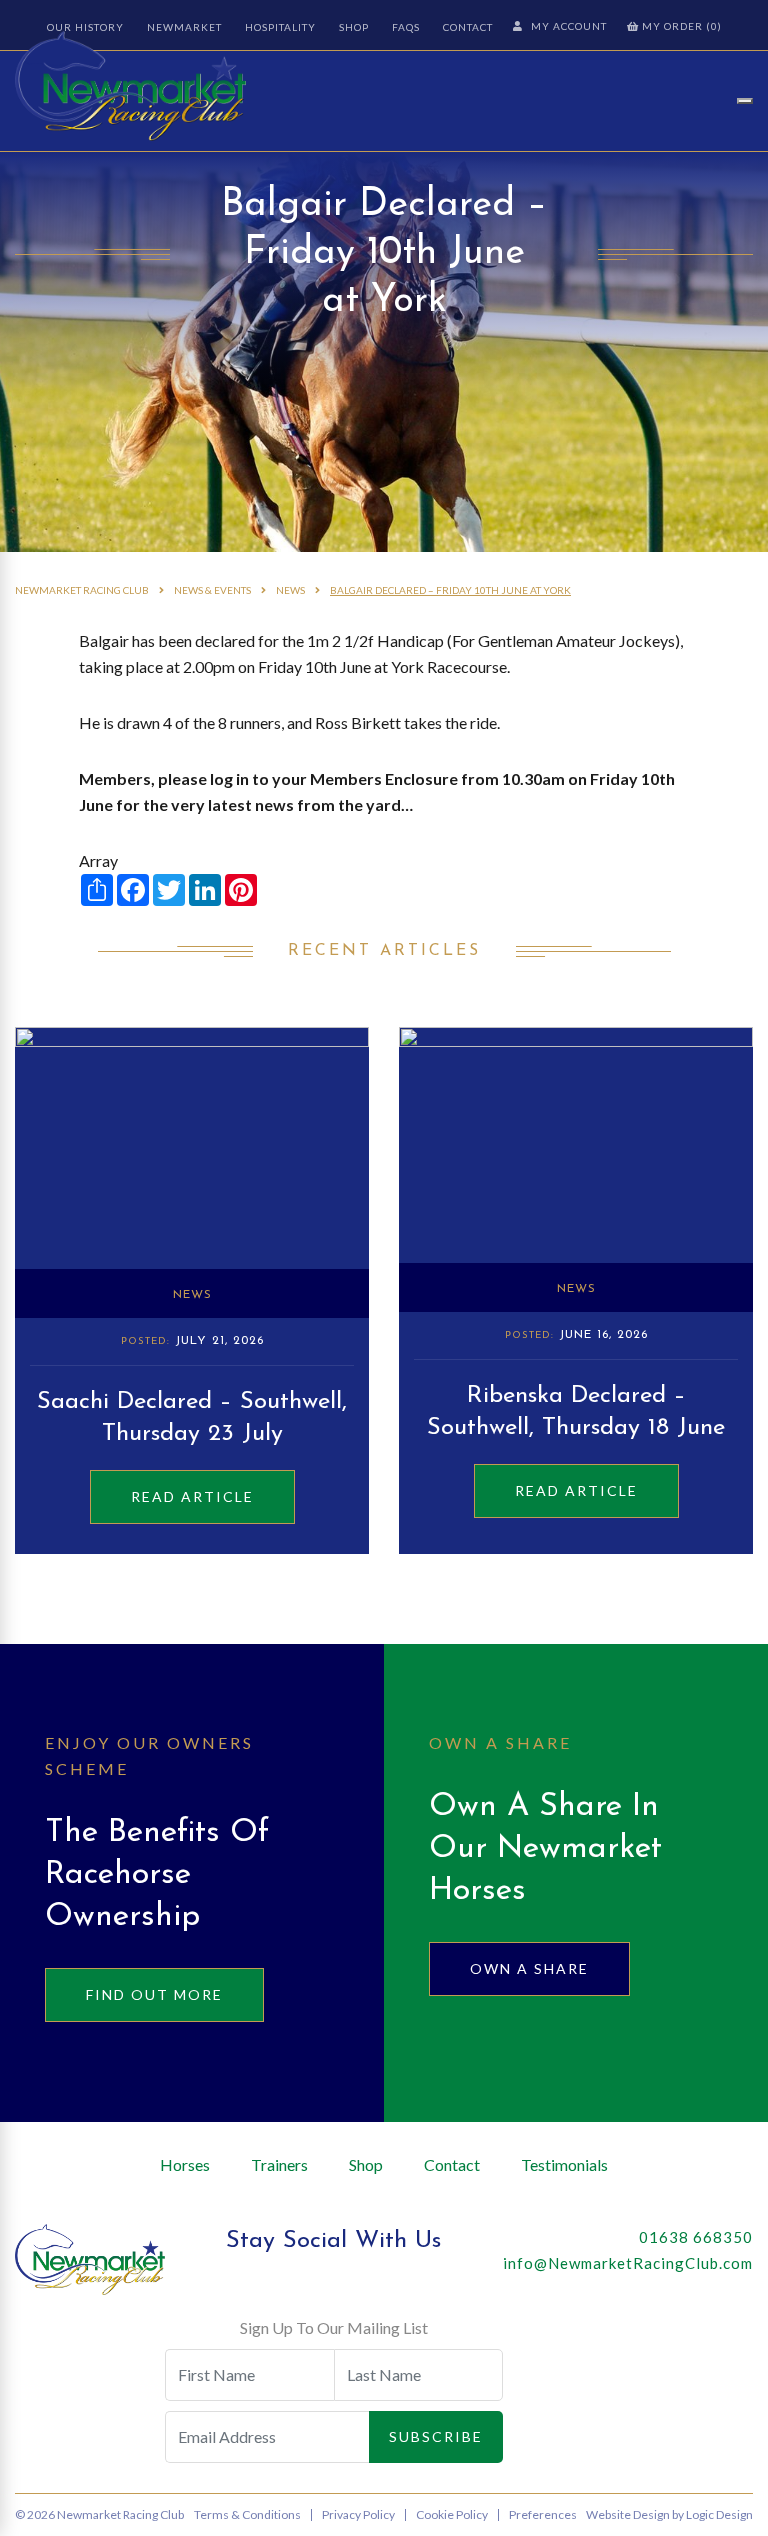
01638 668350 (696, 2237)
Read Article (192, 1496)
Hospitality (280, 27)
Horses (185, 2164)
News (192, 1295)
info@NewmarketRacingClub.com (628, 2263)
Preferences (543, 2514)
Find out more (154, 1994)
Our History (85, 27)
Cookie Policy (452, 2514)
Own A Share (529, 1968)
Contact (468, 27)
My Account (569, 26)
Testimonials (564, 2164)
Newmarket (184, 27)
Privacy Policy (358, 2514)
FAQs (406, 27)
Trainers (279, 2164)
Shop (354, 27)
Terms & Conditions (247, 2514)
